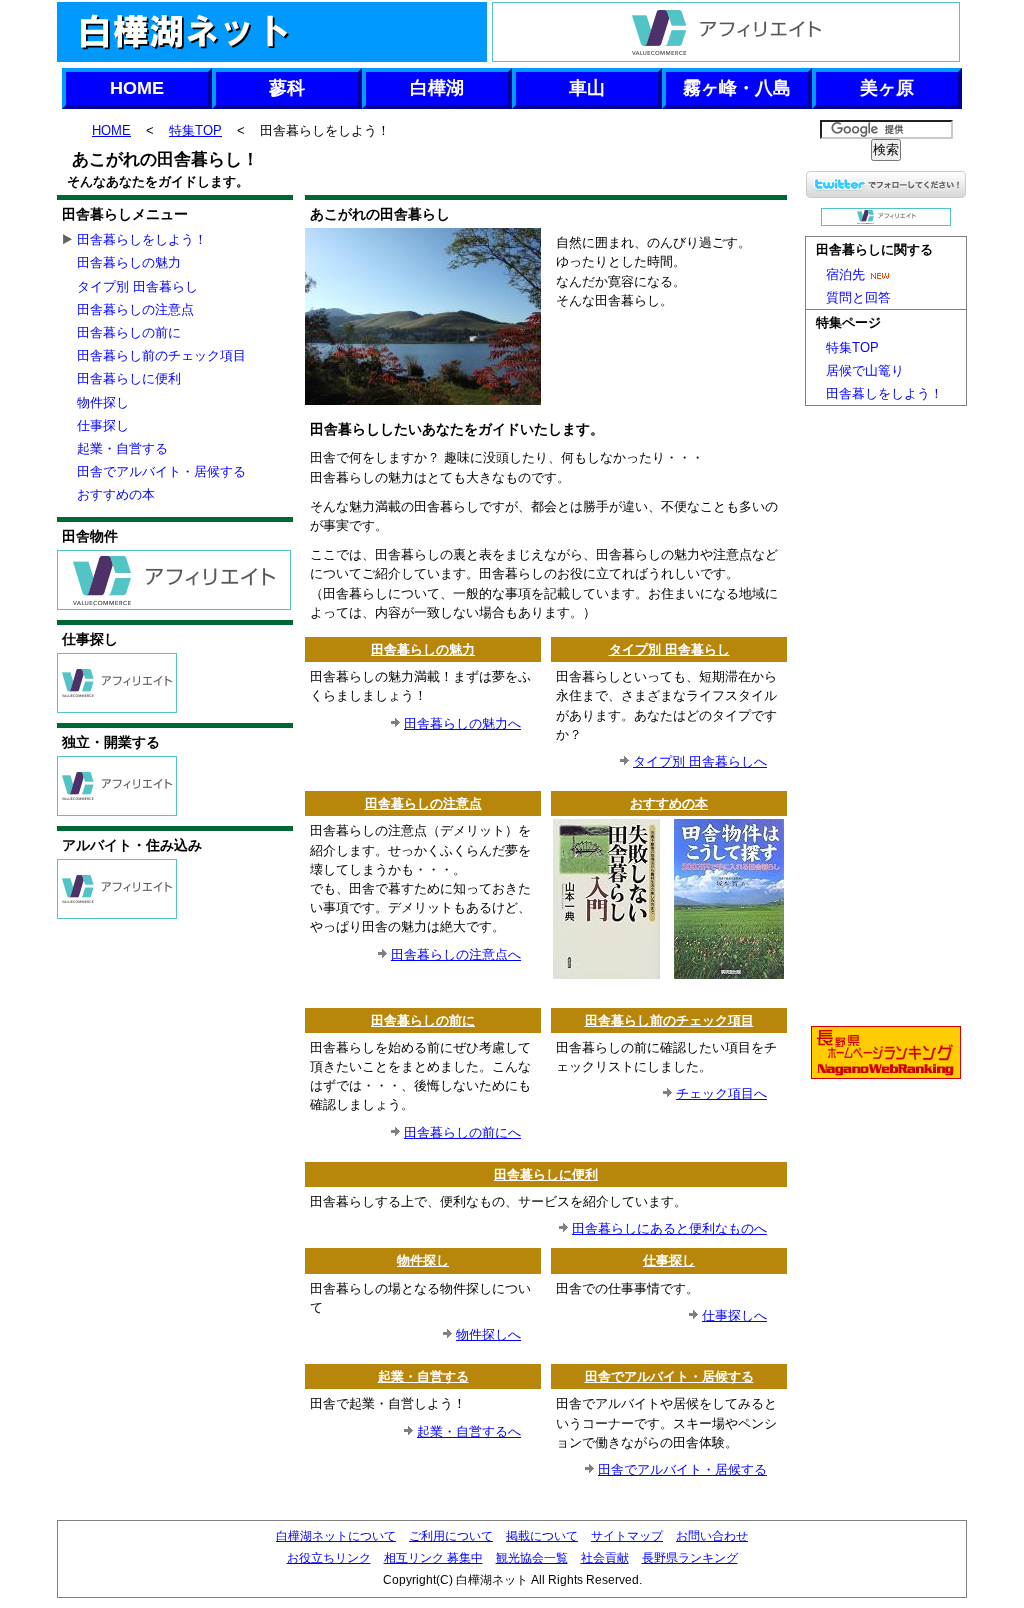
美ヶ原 (887, 88)
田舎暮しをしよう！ (884, 393)
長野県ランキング (690, 1558)
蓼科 (287, 88)
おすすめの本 (669, 803)
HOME (137, 88)
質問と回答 (858, 297)
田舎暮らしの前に (423, 1020)
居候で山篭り (865, 370)
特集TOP (195, 130)
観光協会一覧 (532, 1558)
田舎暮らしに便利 (546, 1174)
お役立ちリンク (329, 1558)
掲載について (542, 1536)
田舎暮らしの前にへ (462, 1132)
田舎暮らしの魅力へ (462, 723)
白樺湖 (437, 88)
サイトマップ (627, 1536)
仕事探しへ (734, 1315)
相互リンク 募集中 (433, 1558)
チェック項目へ (721, 1093)
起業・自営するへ (469, 1431)
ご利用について (451, 1536)
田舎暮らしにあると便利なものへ (669, 1228)
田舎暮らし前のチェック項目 (669, 1020)
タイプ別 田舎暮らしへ (700, 761)
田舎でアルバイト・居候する (669, 1376)
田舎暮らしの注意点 (423, 803)
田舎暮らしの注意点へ (456, 954)
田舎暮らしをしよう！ (142, 239)
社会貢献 (605, 1558)
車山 (587, 88)
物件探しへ (488, 1334)
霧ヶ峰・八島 (737, 88)
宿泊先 (845, 274)
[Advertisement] (546, 181)
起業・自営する (423, 1376)
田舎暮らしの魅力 (423, 649)
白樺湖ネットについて (336, 1536)
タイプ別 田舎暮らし (669, 649)
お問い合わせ (712, 1536)
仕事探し (669, 1260)
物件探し (423, 1260)
